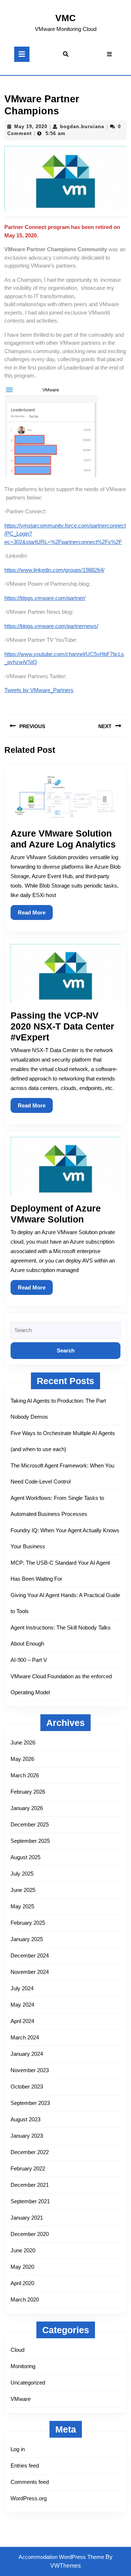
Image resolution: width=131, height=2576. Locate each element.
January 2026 (27, 1808)
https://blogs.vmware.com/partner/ (45, 598)
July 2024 (22, 1988)
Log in (18, 2449)
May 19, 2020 (31, 127)
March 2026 (25, 1775)
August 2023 (25, 2119)
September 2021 (30, 2201)
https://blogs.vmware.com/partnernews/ (51, 626)
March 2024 (25, 2037)
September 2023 (30, 2103)
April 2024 (22, 2021)
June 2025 (23, 1890)
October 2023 (27, 2087)
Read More (35, 914)
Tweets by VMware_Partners (39, 690)
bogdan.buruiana (82, 127)
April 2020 (22, 2283)
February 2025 (28, 1923)
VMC (65, 18)
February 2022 (28, 2168)
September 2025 (30, 1841)
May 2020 (22, 2267)
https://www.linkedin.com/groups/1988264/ (54, 570)
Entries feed (25, 2466)
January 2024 (27, 2054)
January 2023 (27, 2136)
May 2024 (22, 2005)
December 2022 (30, 2152)
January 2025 (27, 1939)
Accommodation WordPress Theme (62, 2557)
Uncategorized (28, 2383)
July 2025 (22, 1874)
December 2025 (30, 1824)
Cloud (17, 2350)
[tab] (22, 54)
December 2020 (30, 2234)
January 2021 (27, 2218)
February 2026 (28, 1792)
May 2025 (22, 1906)
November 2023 (30, 2070)
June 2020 (23, 2250)
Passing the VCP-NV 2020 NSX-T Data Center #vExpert (62, 1026)
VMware (21, 2399)
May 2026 (22, 1759)
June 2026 (23, 1743)
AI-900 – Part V (29, 1660)
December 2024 (30, 1955)
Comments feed (30, 2482)
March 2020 (25, 2300)
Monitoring (23, 2366)
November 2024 (30, 1972)
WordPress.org (29, 2498)
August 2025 (25, 1857)
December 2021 (30, 2185)
